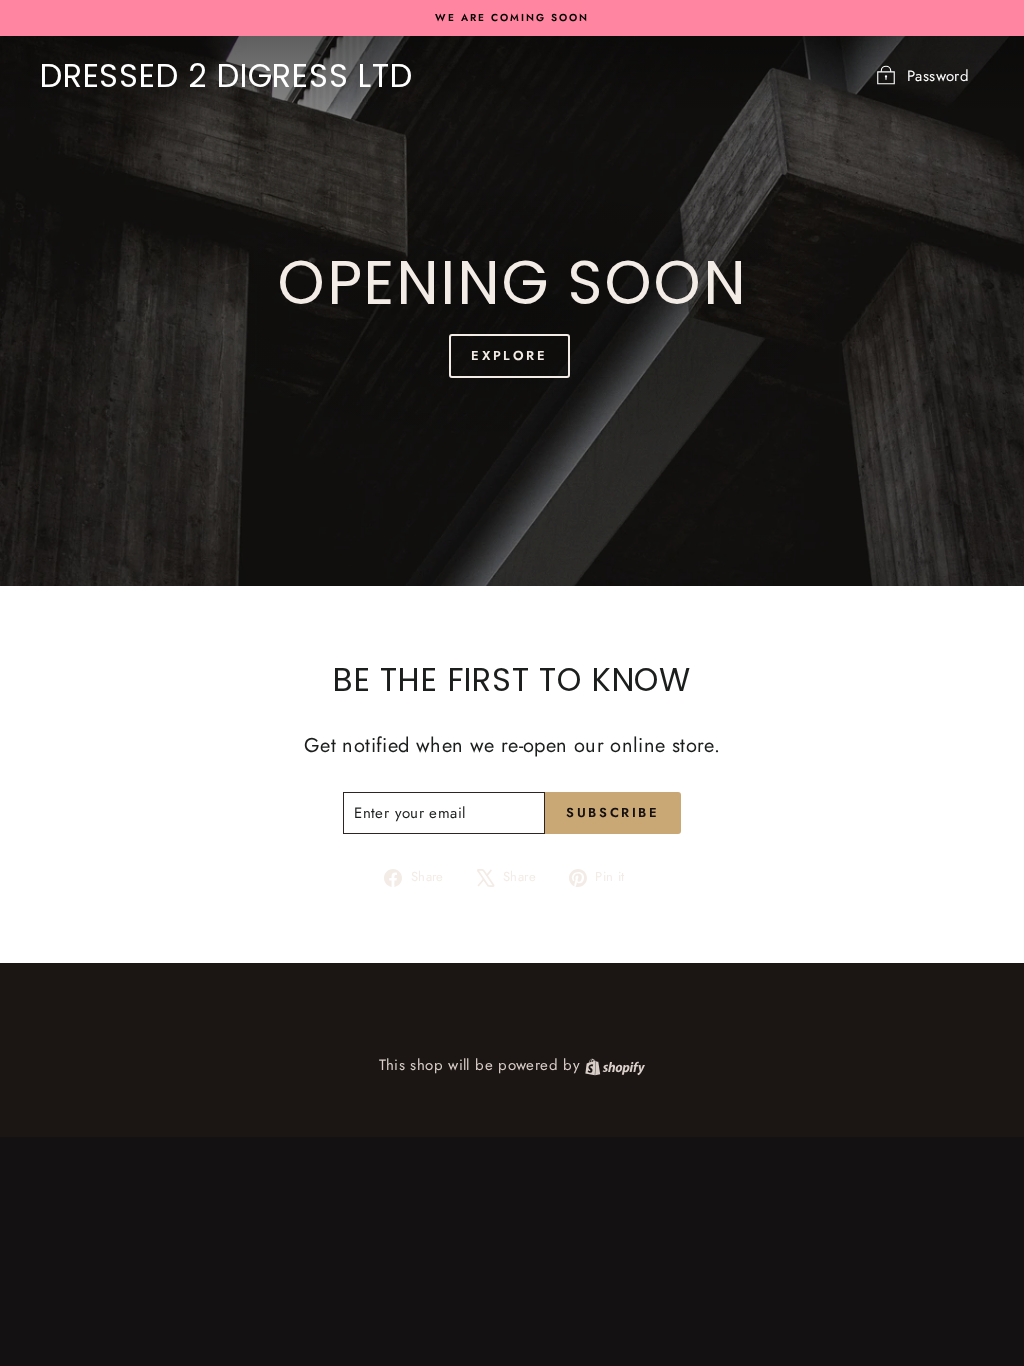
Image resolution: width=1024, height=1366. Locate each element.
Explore (509, 355)
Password (938, 76)
